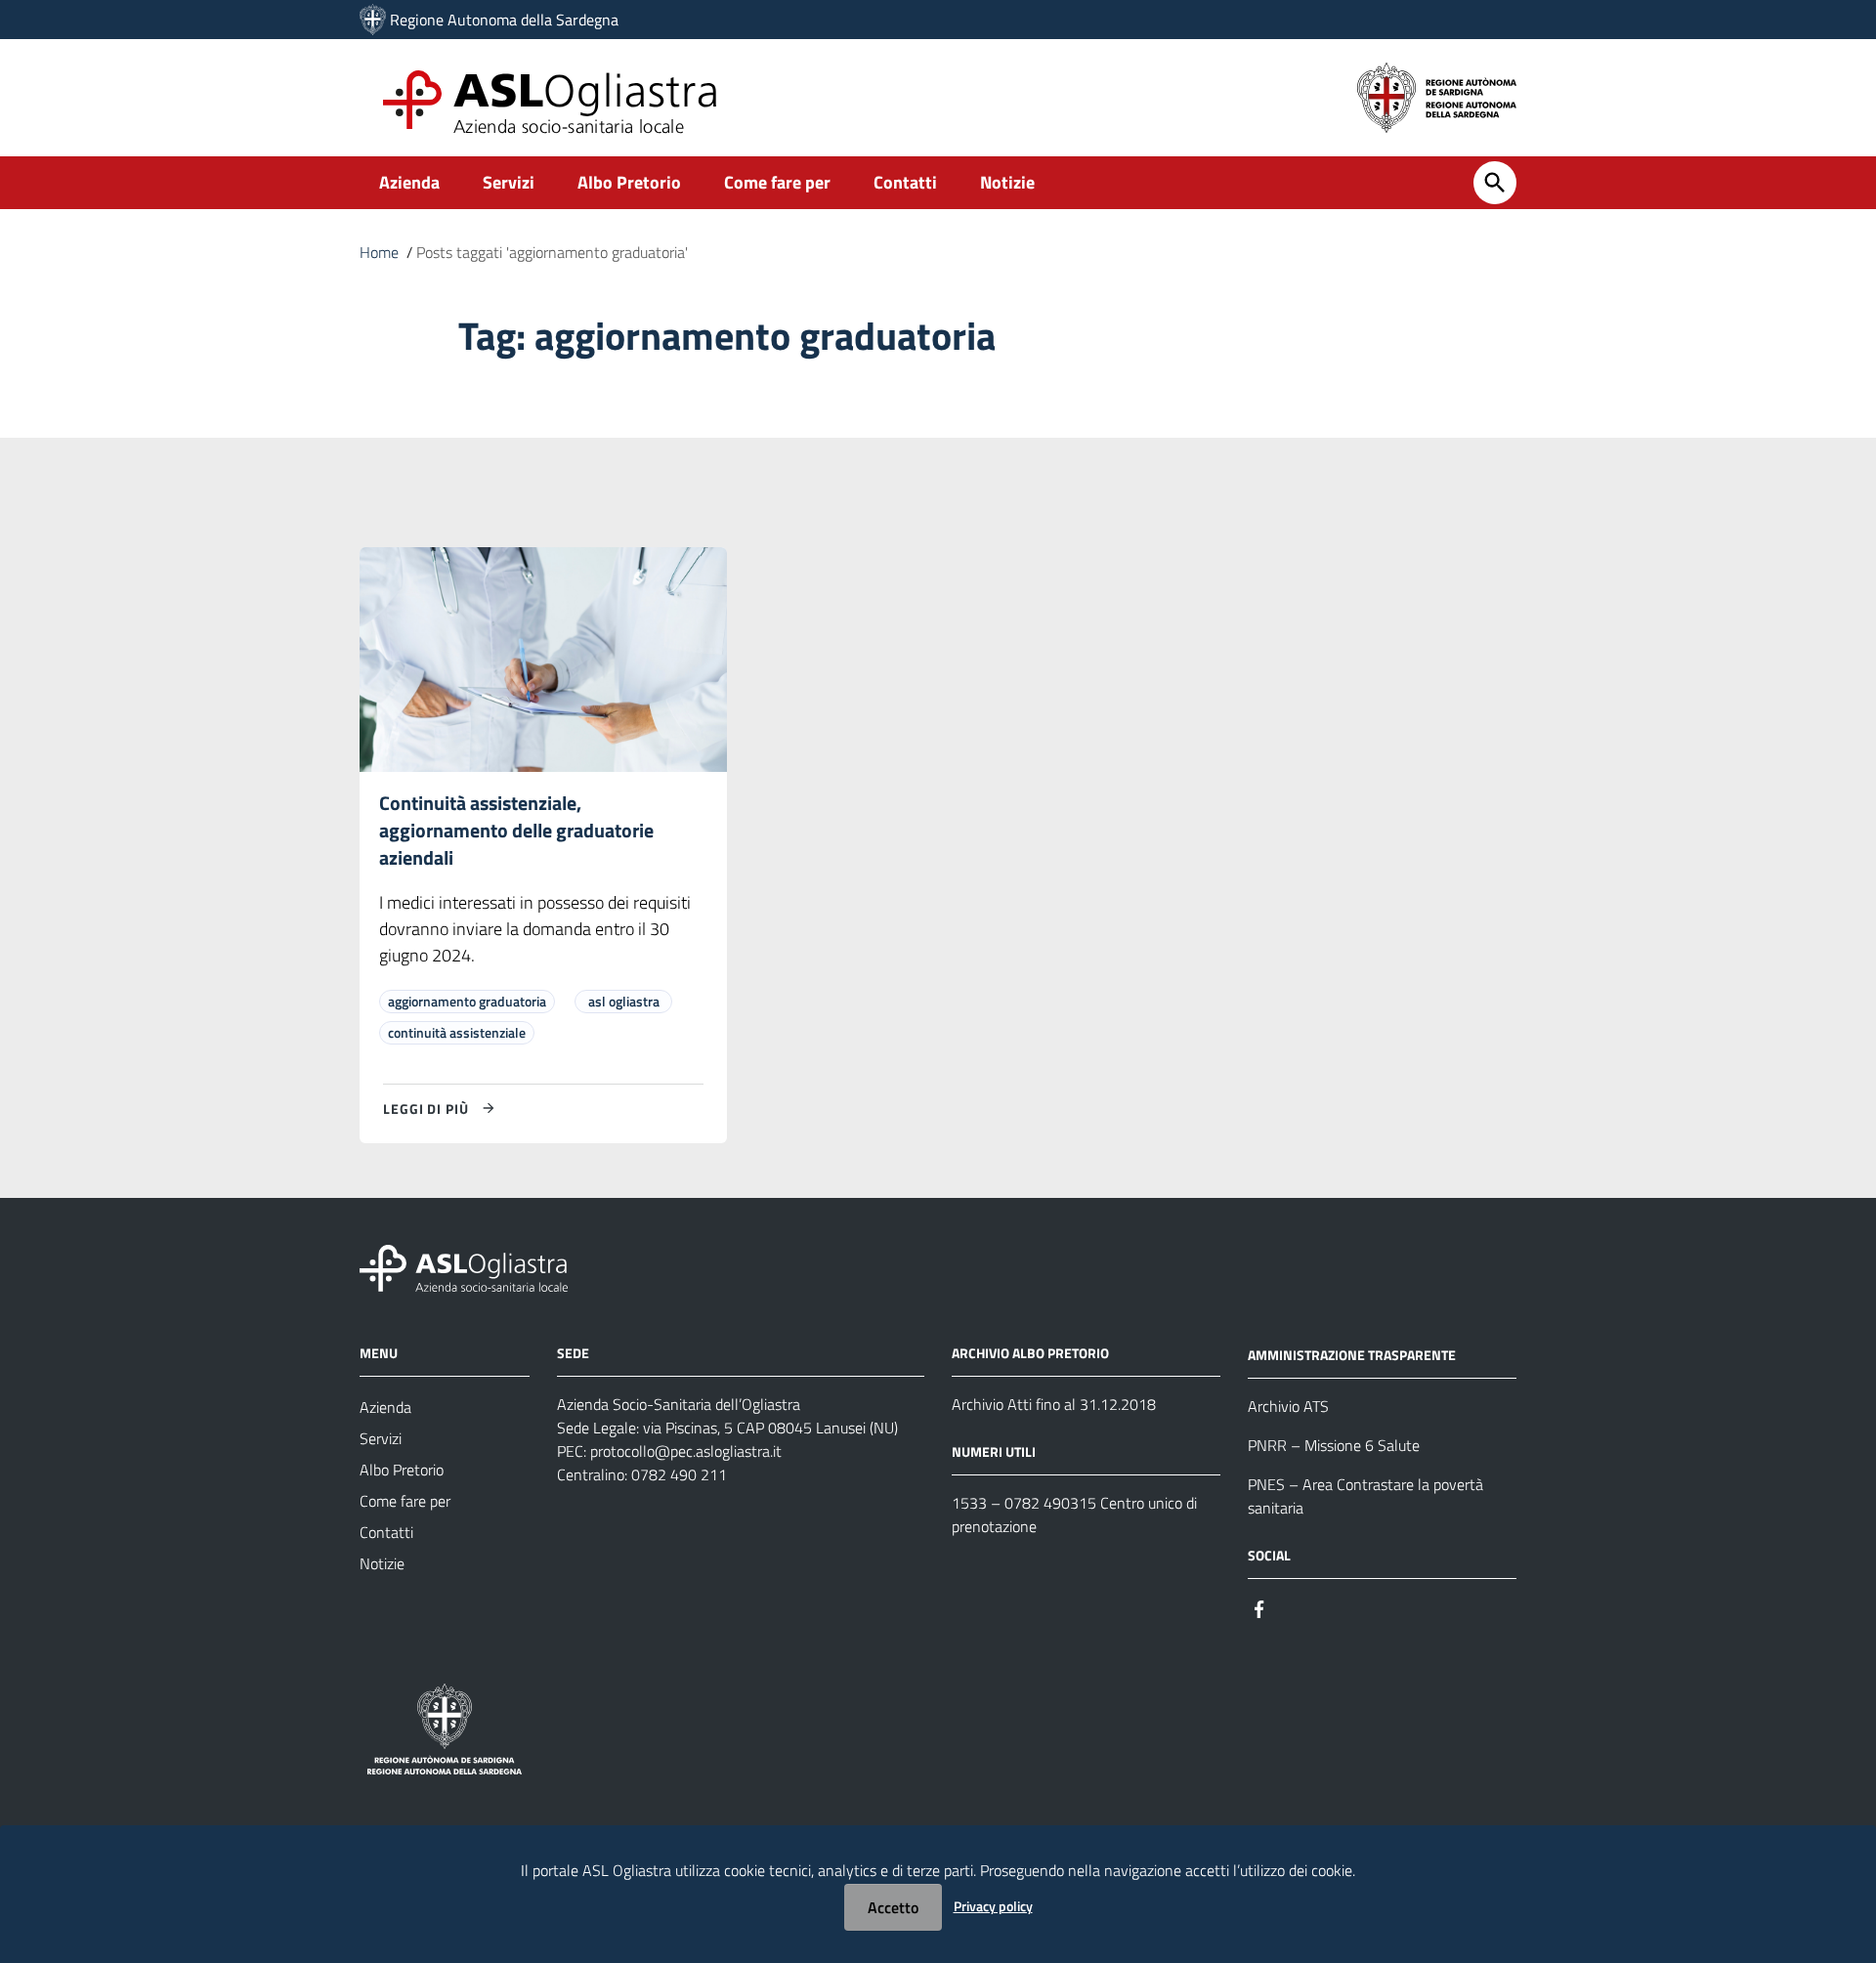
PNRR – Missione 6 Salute (1334, 1445)
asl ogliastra (624, 1001)
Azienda (409, 182)
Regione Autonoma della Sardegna (504, 20)
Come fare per (777, 182)
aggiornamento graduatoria (467, 1001)
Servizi (509, 182)
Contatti (905, 182)
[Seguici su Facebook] (1259, 1608)
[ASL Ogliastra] (373, 20)
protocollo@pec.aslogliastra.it (686, 1451)
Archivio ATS (1288, 1406)
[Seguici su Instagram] (1295, 1608)
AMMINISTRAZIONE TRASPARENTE (1352, 1355)
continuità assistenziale (457, 1032)
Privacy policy (993, 1906)
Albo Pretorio (629, 182)
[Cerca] (1495, 183)
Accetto (893, 1907)
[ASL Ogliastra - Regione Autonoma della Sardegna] (464, 1267)
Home (379, 252)
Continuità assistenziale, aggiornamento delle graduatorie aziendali (516, 830)
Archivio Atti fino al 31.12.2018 (1054, 1404)
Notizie (1007, 182)
